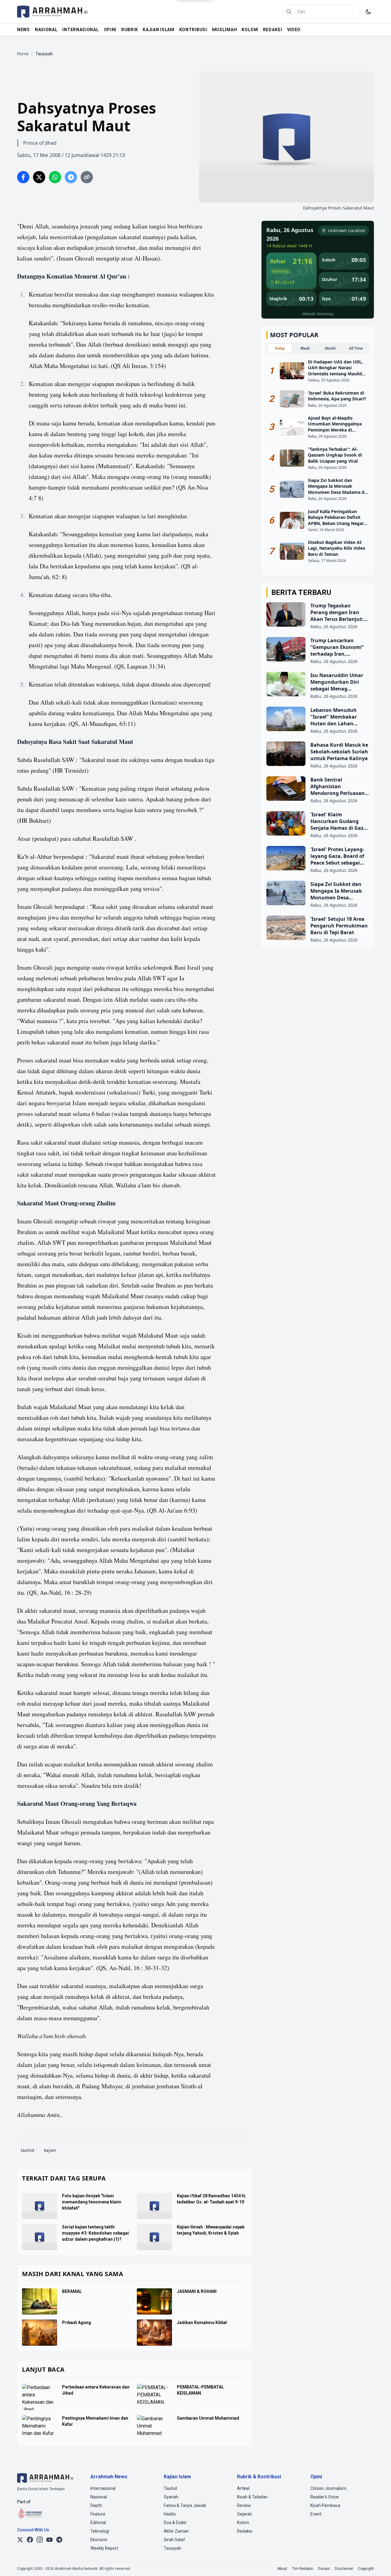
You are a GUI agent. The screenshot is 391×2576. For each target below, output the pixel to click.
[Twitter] (20, 2540)
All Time (356, 348)
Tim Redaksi (303, 2569)
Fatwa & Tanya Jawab (185, 2505)
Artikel (243, 2488)
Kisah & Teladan (252, 2497)
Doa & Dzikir (175, 2523)
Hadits (170, 2514)
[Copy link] (87, 177)
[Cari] (289, 12)
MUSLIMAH (225, 30)
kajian (50, 2150)
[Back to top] (378, 2563)
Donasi (324, 2569)
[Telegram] (59, 2540)
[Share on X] (39, 177)
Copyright (366, 2569)
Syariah (171, 2497)
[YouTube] (49, 2540)
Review (244, 2505)
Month (330, 348)
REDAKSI (273, 30)
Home (23, 54)
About (282, 2569)
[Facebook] (30, 2540)
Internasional (103, 2488)
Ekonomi (99, 2540)
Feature (98, 2514)
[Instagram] (40, 2540)
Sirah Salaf (174, 2540)
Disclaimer (344, 2569)
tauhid (27, 2150)
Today (280, 348)
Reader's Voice (325, 2497)
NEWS (24, 30)
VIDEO (294, 30)
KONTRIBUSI (193, 30)
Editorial (98, 2523)
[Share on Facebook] (23, 177)
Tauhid (170, 2488)
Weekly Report (104, 2548)
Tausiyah (172, 2548)
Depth (96, 2505)
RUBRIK (130, 30)
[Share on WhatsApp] (55, 177)
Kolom (243, 2523)
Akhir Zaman (176, 2531)
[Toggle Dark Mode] (368, 12)
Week (305, 348)
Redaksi (245, 2531)
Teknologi (100, 2531)
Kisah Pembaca (325, 2505)
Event (316, 2514)
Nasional (99, 2497)
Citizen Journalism (328, 2488)
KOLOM (250, 30)
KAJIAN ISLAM (158, 30)
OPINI (110, 30)
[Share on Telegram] (71, 177)
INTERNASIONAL (80, 30)
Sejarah (245, 2514)
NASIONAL (46, 30)
